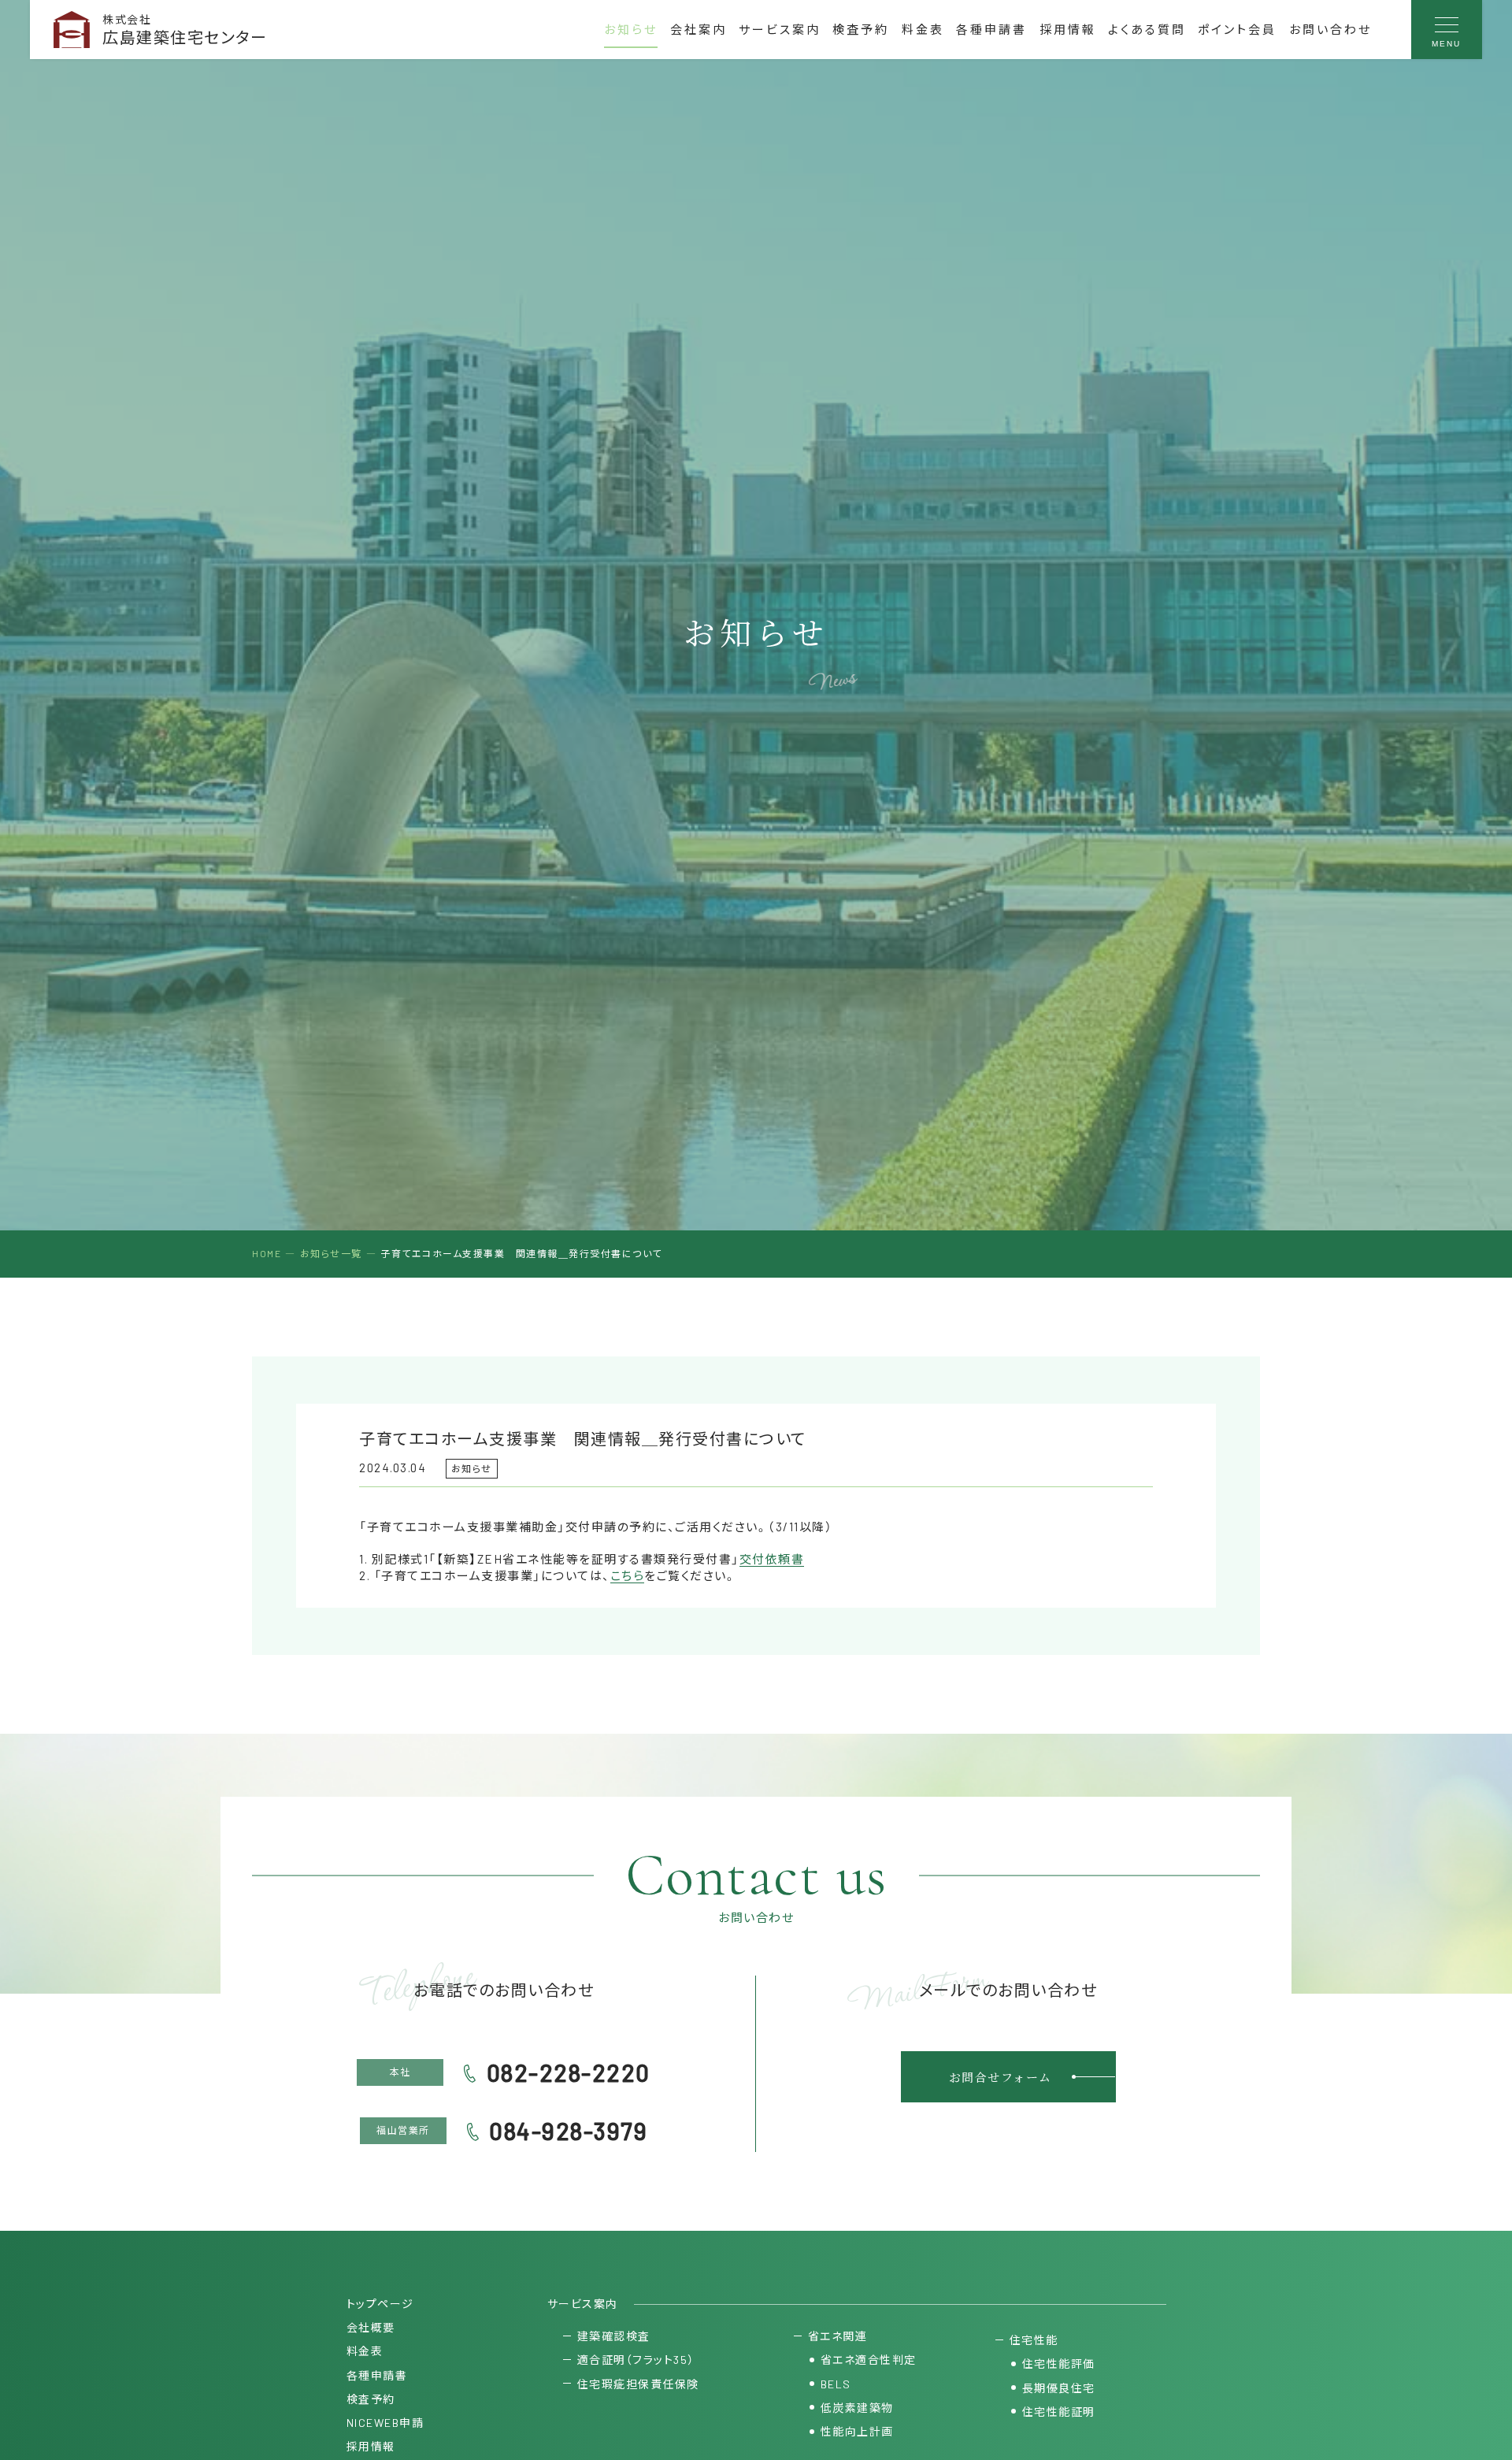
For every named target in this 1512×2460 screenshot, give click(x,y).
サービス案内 (780, 29)
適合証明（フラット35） (636, 2360)
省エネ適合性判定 (869, 2360)
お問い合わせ (1330, 29)
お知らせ (631, 29)
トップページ (380, 2304)
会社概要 (371, 2327)
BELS (836, 2384)
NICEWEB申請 (385, 2423)
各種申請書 (991, 29)
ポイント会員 (1237, 29)
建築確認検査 (614, 2336)
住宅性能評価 (1059, 2364)
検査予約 (861, 29)
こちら (628, 1575)
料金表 (923, 29)
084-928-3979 (568, 2131)
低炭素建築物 (857, 2408)
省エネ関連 (838, 2336)
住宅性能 (1034, 2340)
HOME (267, 1253)
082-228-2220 (569, 2072)
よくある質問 (1147, 29)
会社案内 (699, 29)
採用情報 (1068, 29)
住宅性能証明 (1059, 2412)
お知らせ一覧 (331, 1253)
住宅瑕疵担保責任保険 (638, 2384)
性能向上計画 (857, 2431)
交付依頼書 (772, 1559)
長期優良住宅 (1059, 2388)
